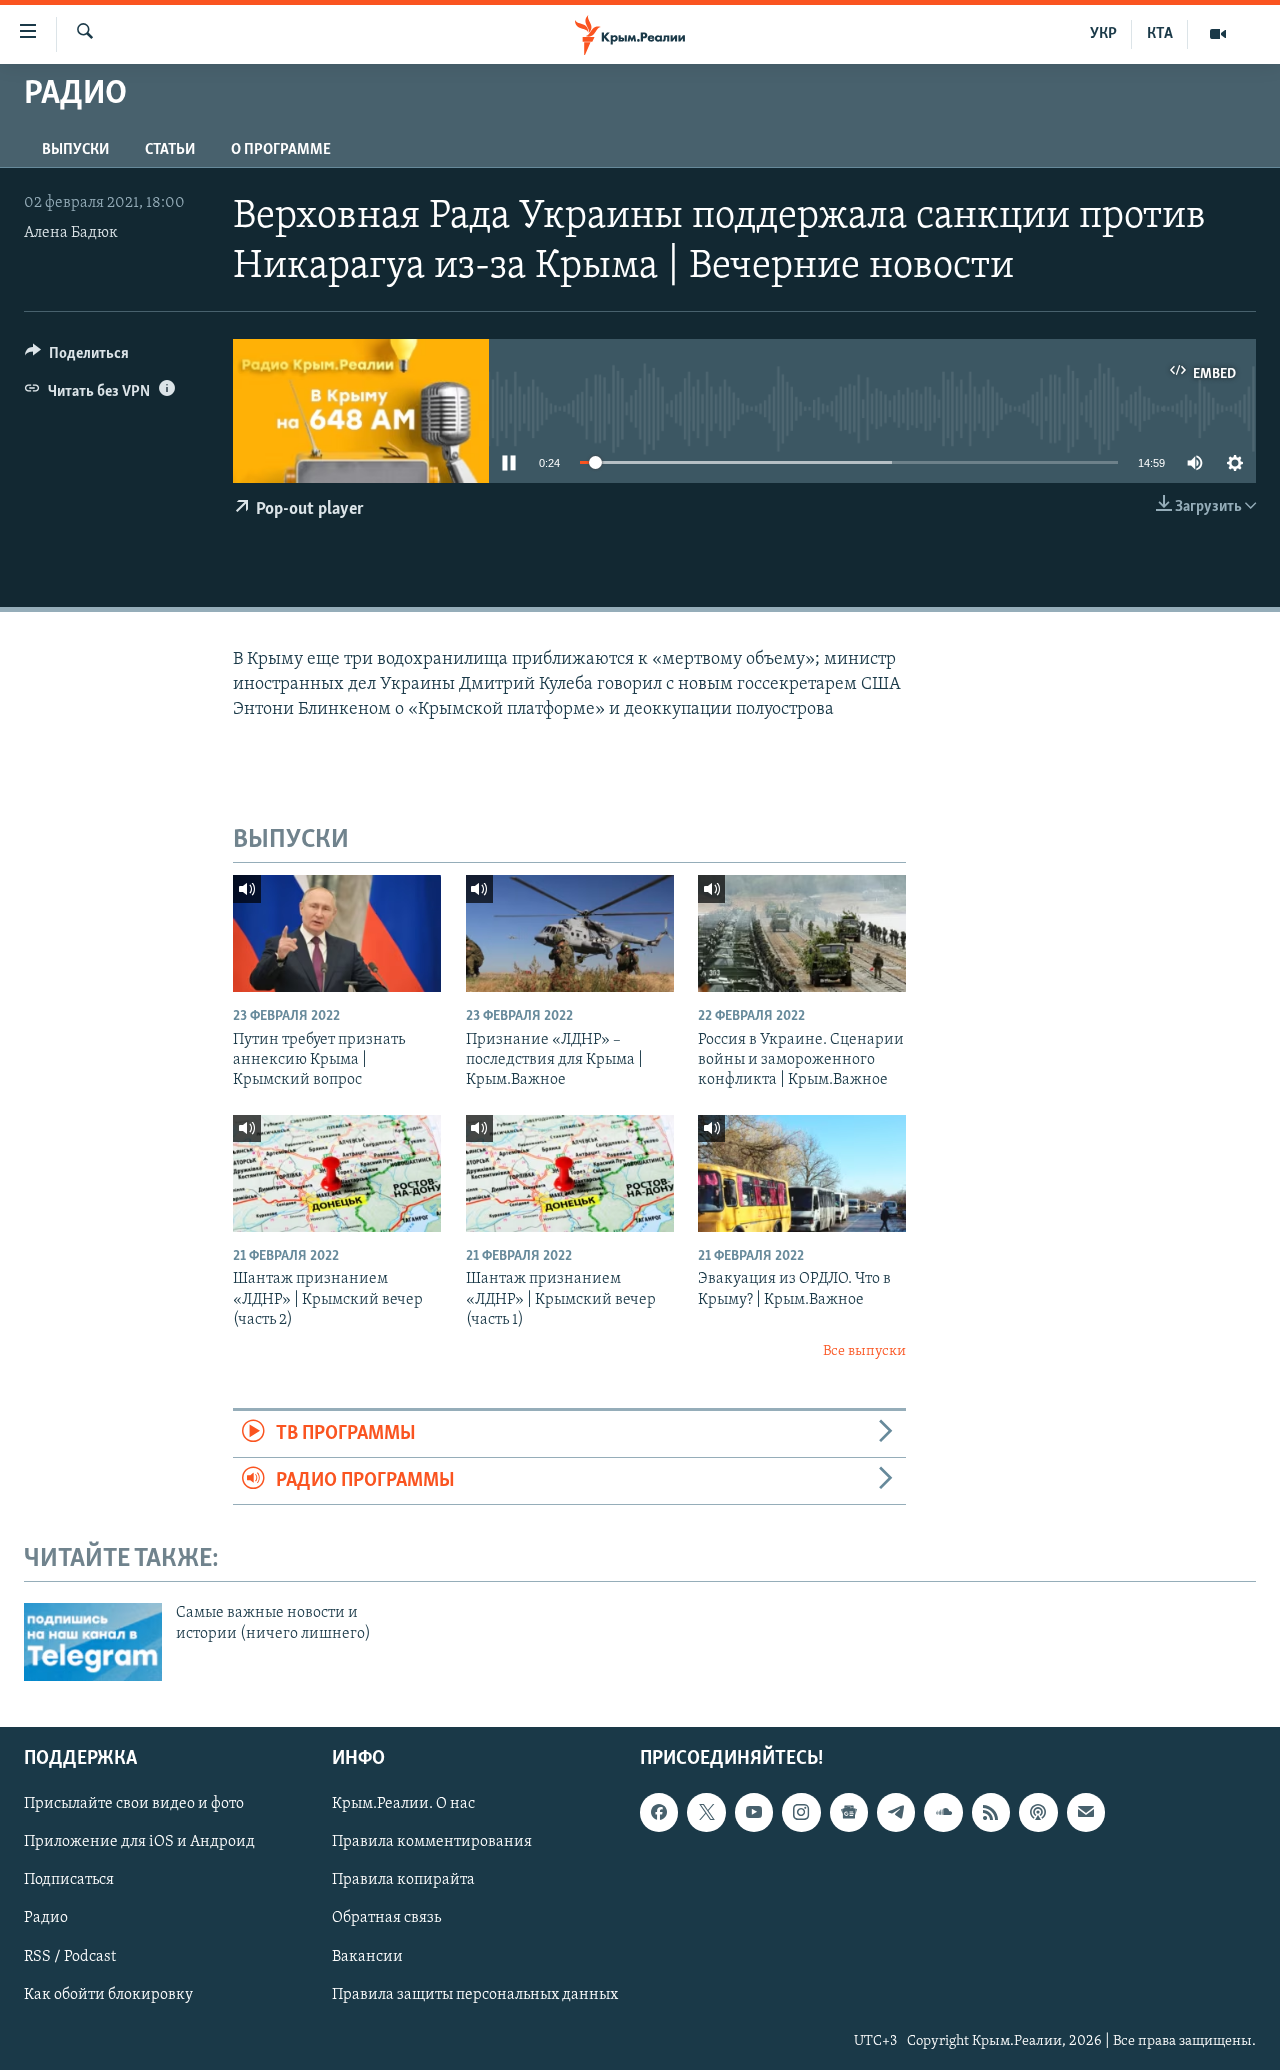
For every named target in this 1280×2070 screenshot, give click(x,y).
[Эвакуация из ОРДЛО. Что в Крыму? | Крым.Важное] (802, 1173)
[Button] (77, 358)
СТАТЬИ (170, 150)
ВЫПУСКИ (75, 150)
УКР (1103, 34)
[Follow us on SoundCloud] (943, 1812)
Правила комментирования (432, 1842)
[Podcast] (1038, 1812)
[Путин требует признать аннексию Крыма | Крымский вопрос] (337, 933)
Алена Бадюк (71, 233)
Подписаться (69, 1880)
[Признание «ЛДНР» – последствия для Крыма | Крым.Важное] (570, 933)
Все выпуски (864, 1351)
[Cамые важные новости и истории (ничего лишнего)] (93, 1642)
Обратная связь (386, 1919)
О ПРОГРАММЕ (281, 150)
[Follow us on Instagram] (801, 1812)
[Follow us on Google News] (849, 1812)
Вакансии (367, 1957)
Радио (46, 1919)
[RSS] (991, 1812)
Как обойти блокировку (108, 1995)
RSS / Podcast (70, 1957)
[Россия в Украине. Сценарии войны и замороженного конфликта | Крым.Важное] (802, 933)
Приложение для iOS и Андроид (139, 1842)
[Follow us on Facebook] (659, 1812)
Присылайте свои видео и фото (134, 1804)
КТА (1160, 34)
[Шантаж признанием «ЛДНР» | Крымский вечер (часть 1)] (570, 1173)
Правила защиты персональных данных (475, 1995)
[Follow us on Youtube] (754, 1812)
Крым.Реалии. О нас (403, 1804)
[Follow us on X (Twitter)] (706, 1812)
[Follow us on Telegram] (896, 1812)
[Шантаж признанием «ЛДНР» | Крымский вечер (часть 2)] (337, 1173)
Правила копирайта (403, 1880)
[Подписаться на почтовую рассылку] (1086, 1812)
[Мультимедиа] (1218, 34)
